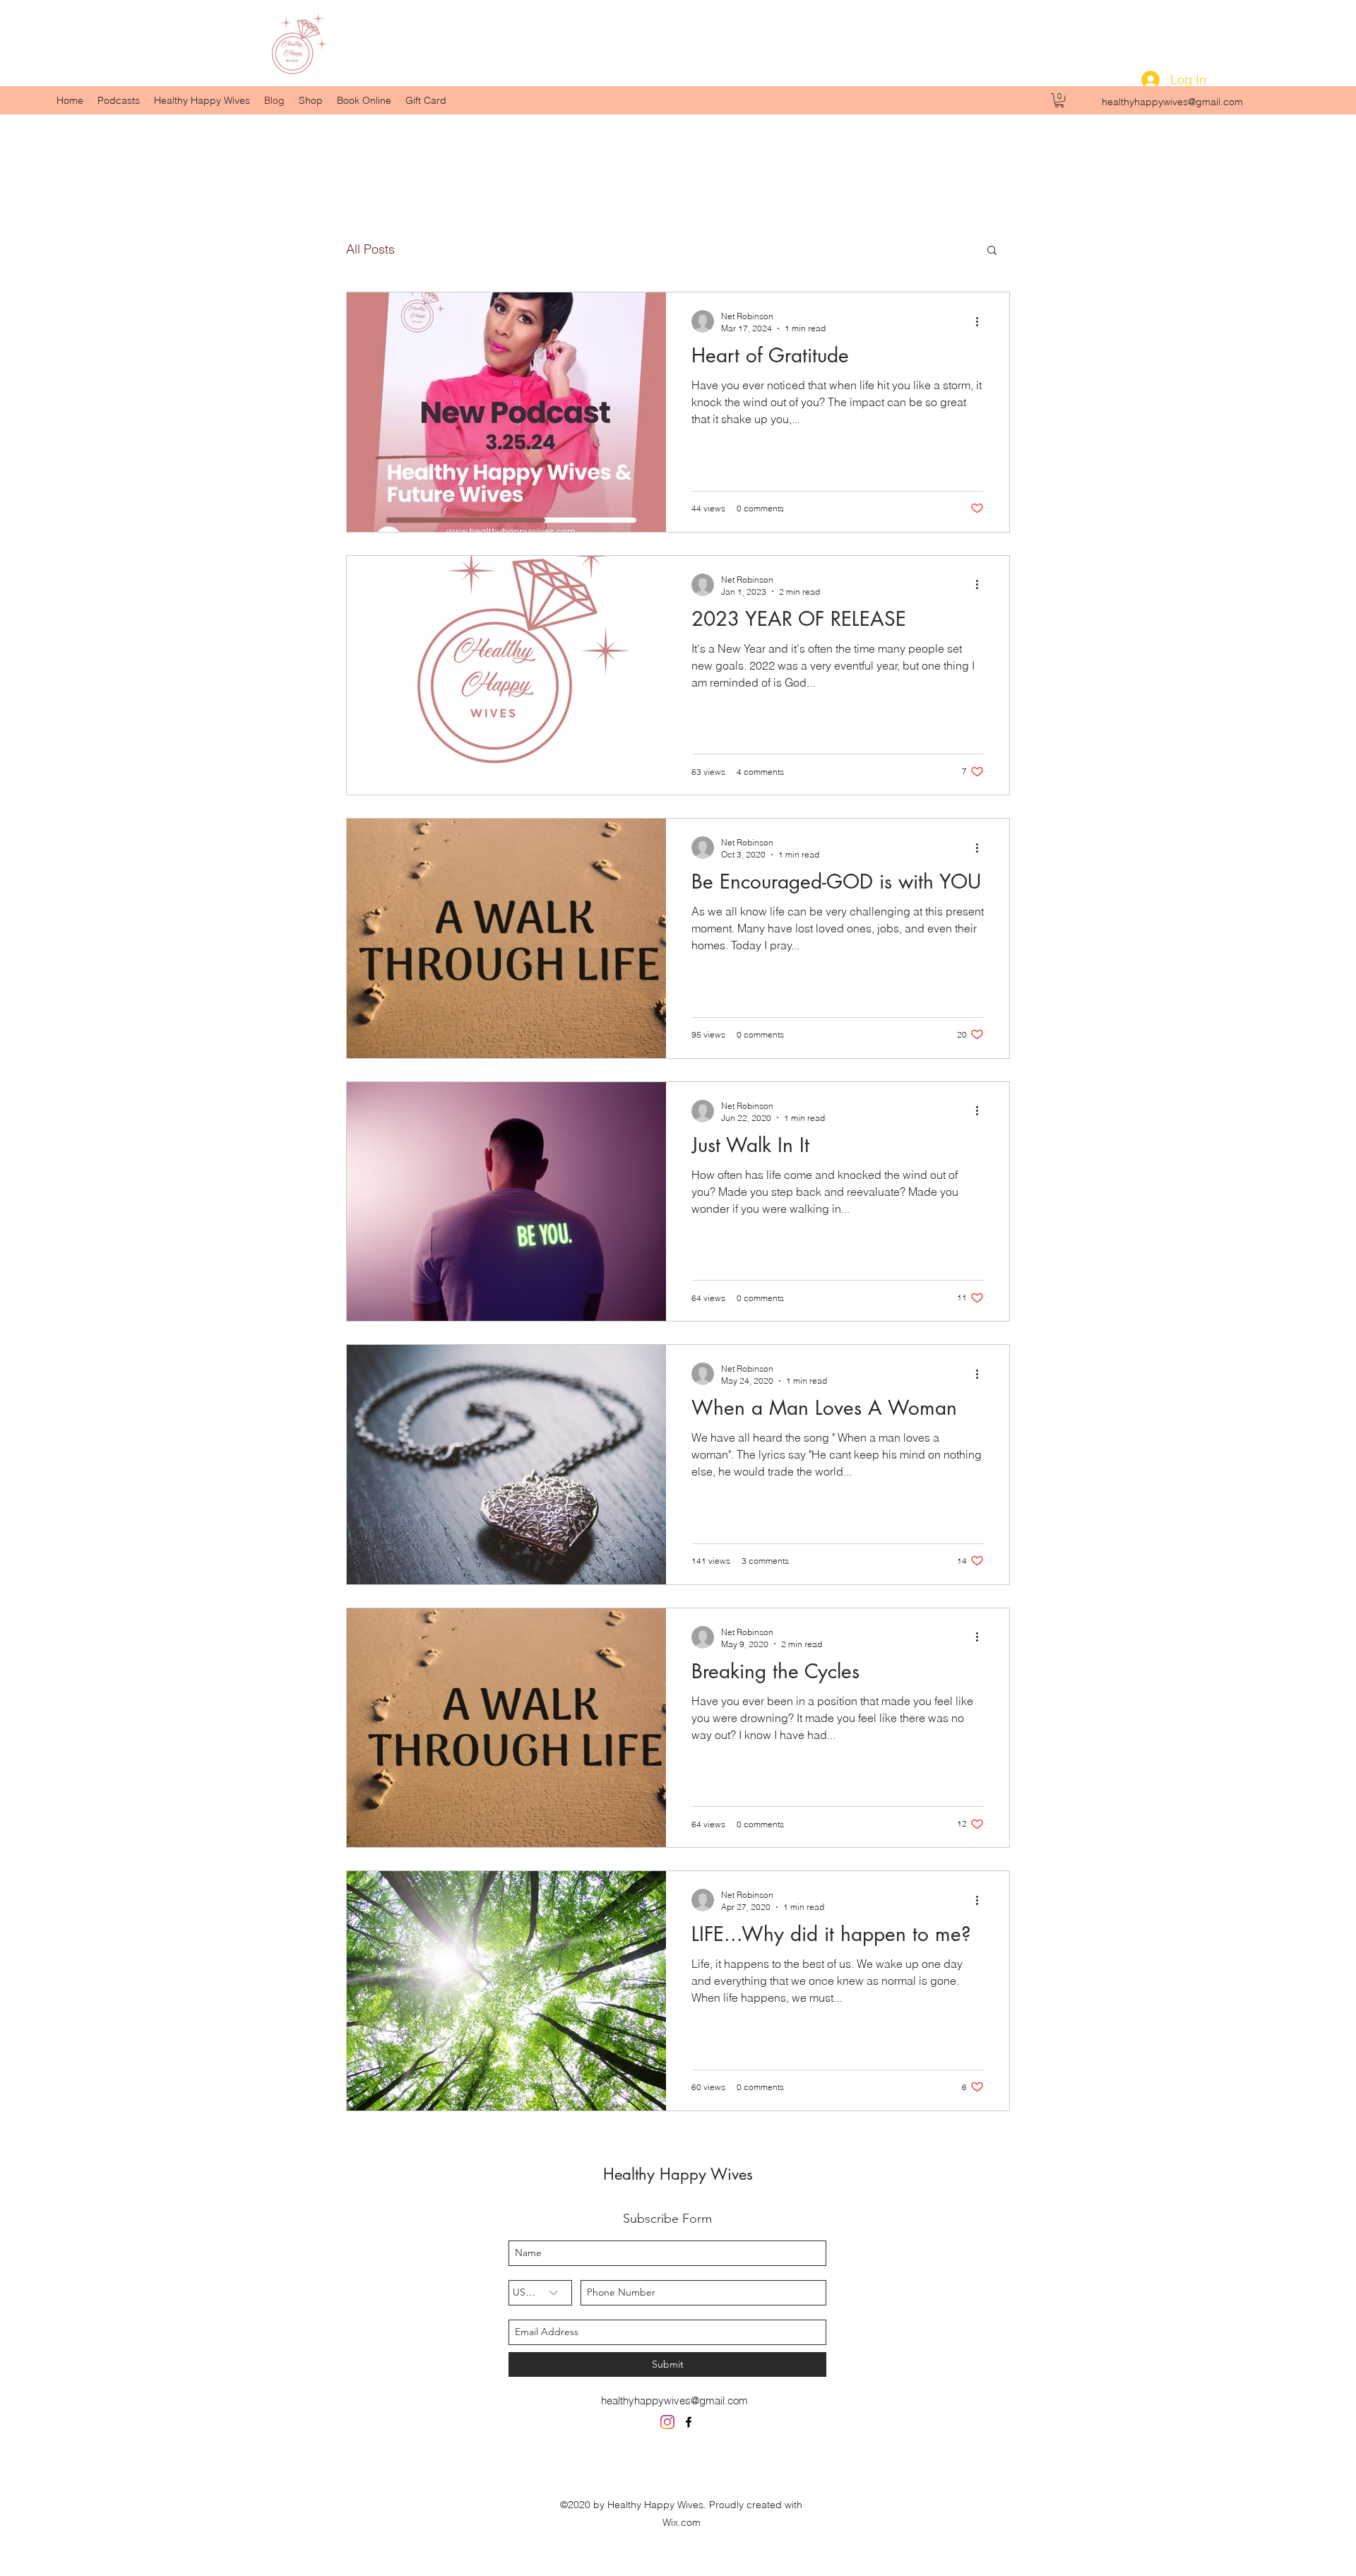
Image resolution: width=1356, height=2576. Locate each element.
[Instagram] (667, 2422)
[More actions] (982, 321)
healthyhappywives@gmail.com (1172, 102)
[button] (1059, 100)
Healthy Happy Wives (678, 2174)
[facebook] (689, 2422)
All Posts (370, 249)
